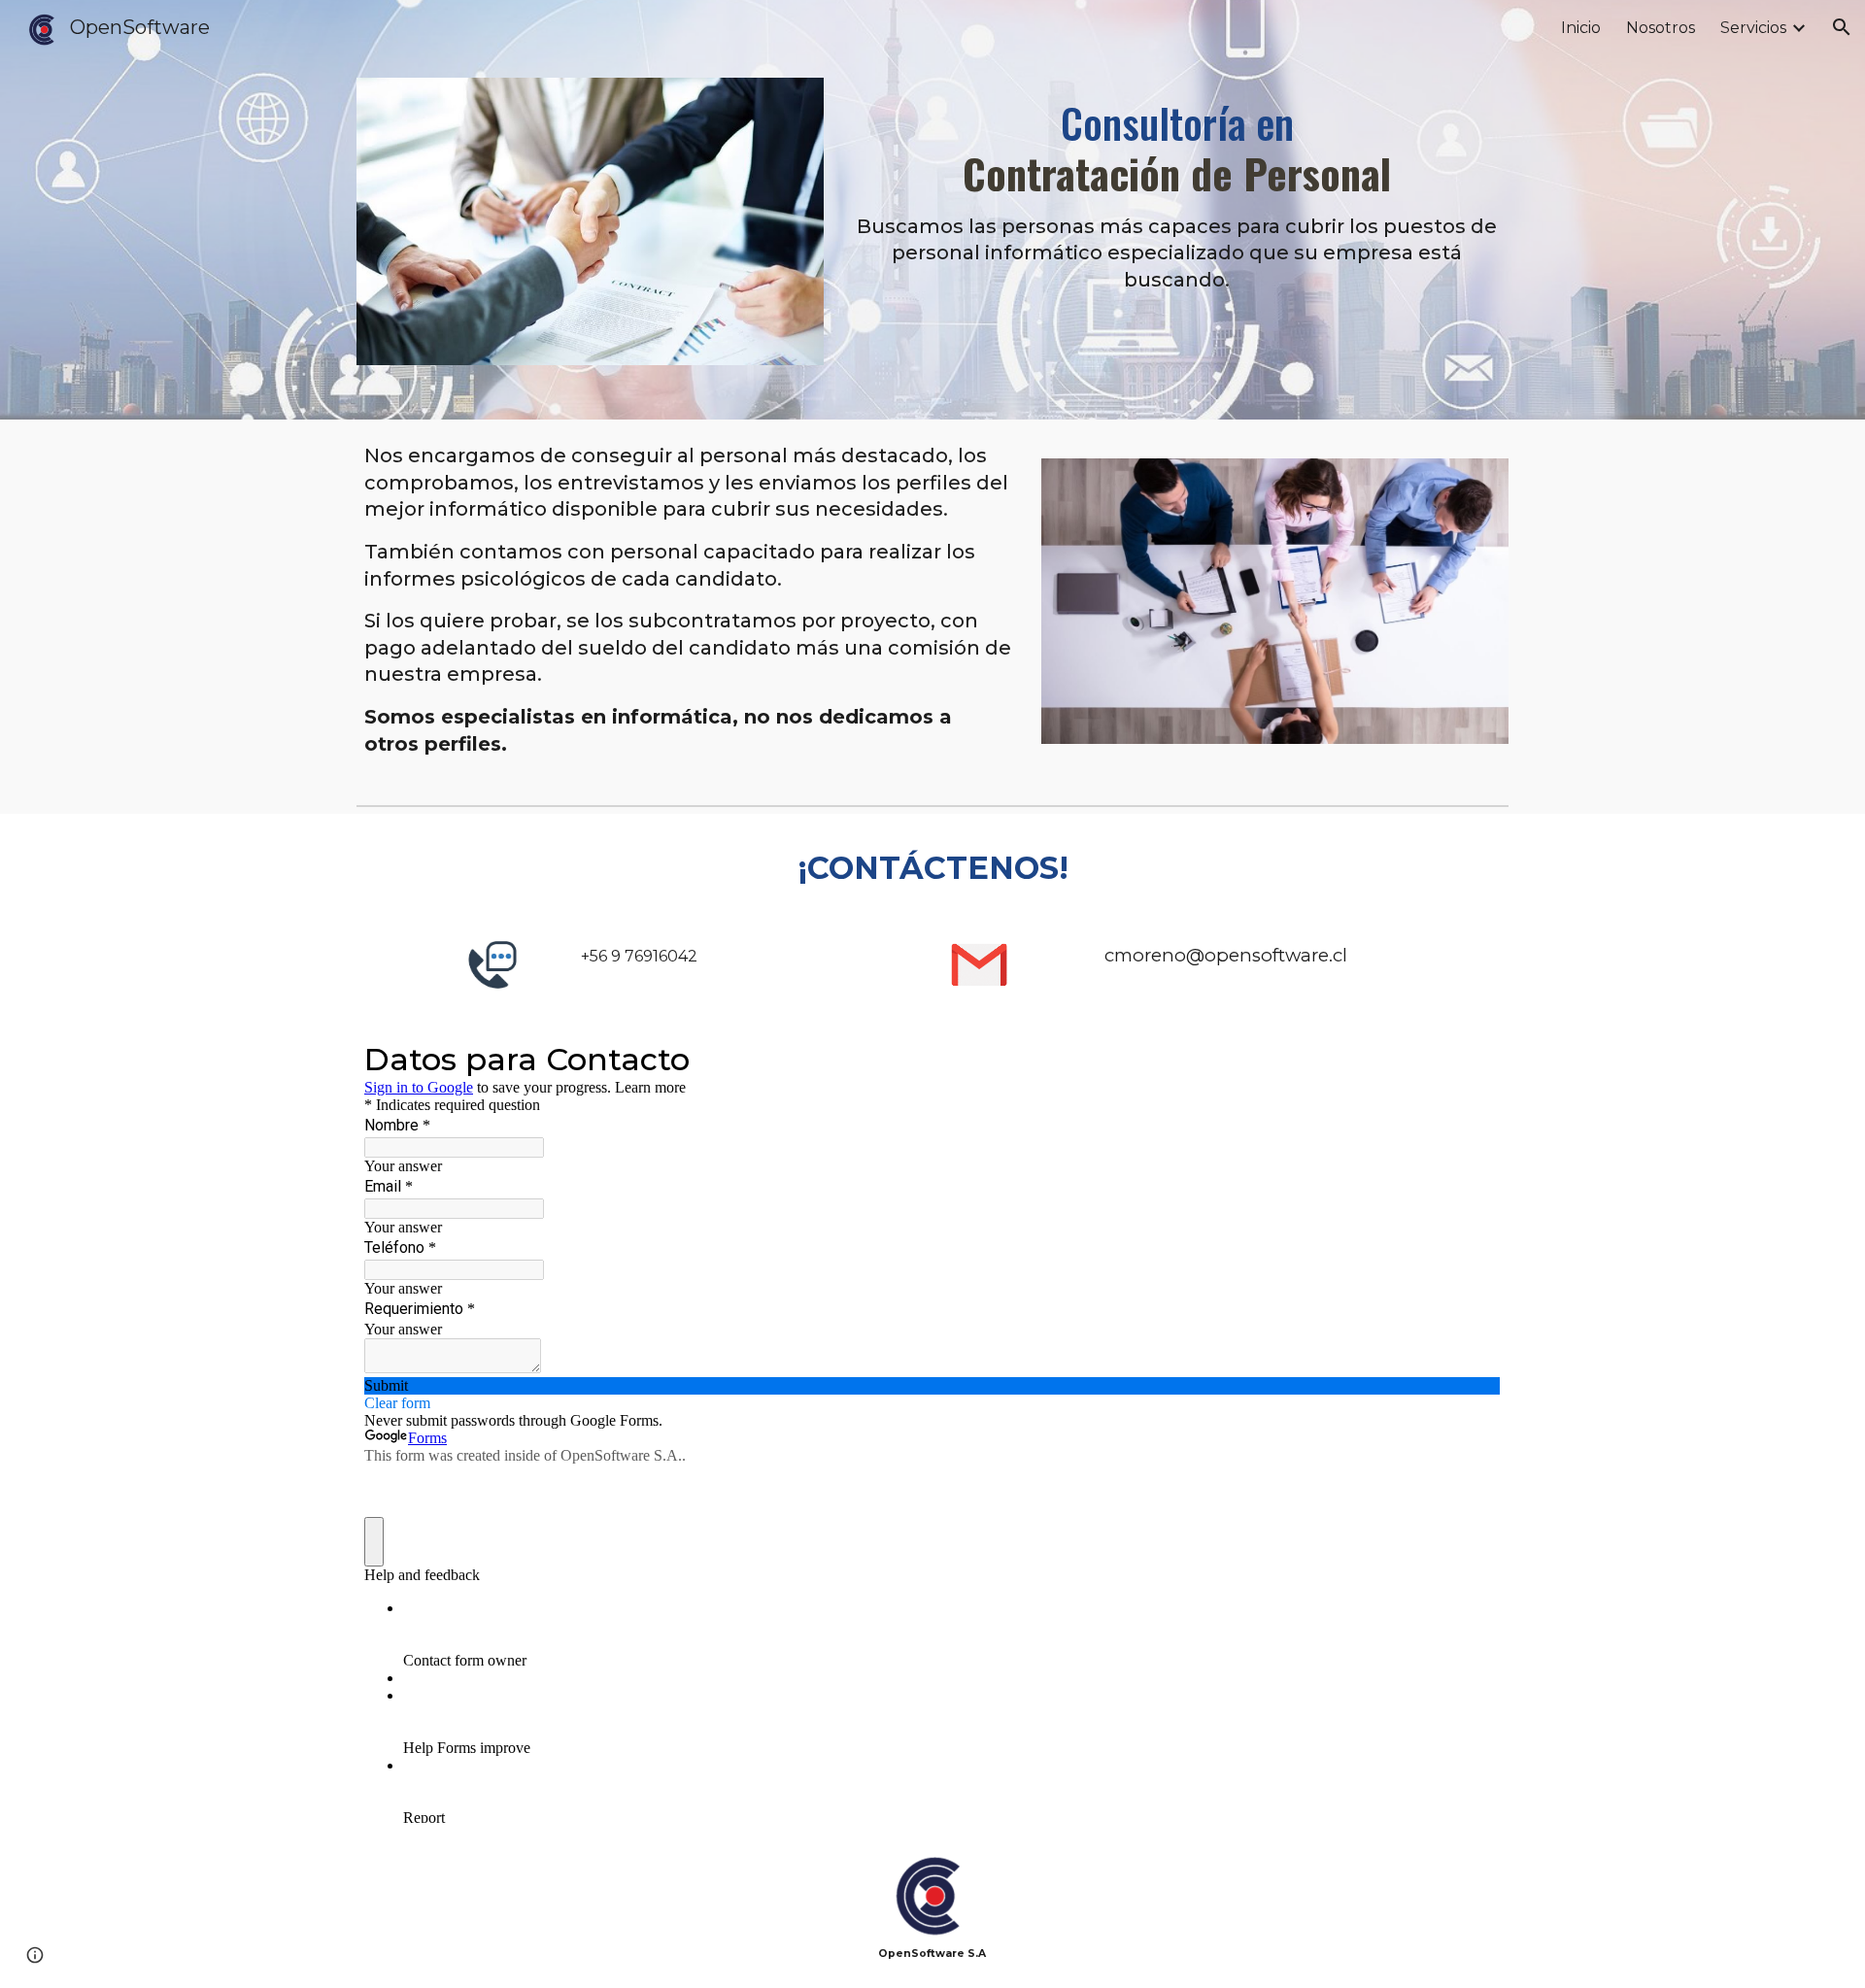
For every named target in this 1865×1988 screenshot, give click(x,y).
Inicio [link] (1581, 28)
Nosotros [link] (1661, 28)
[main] (1177, 185)
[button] (1842, 27)
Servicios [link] (1753, 28)
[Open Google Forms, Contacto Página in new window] (1472, 1058)
